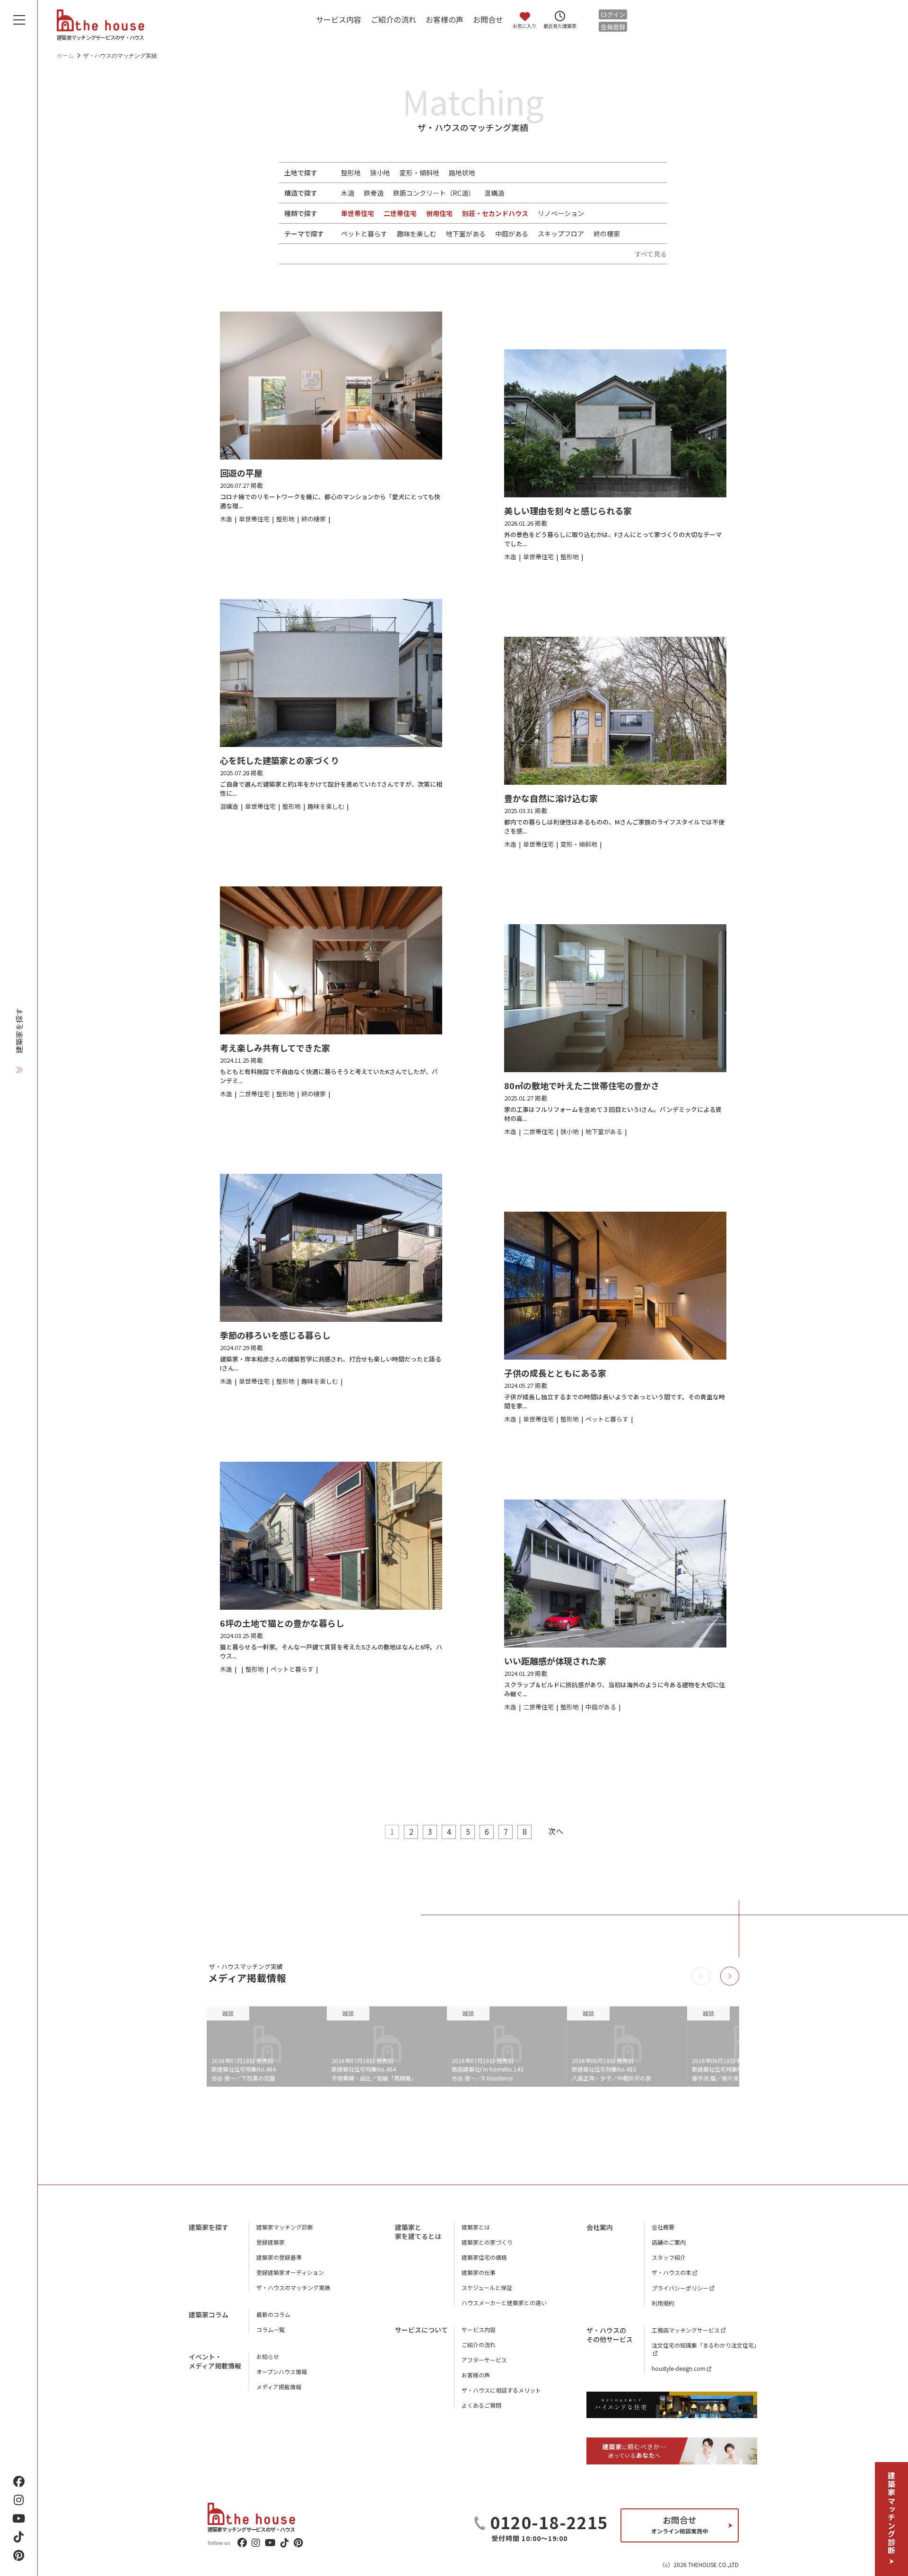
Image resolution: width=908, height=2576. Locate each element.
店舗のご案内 (669, 2242)
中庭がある (512, 234)
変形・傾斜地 (419, 173)
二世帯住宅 (400, 213)
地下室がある (466, 234)
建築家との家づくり (487, 2242)
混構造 (494, 193)
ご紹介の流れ (393, 19)
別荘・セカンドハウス (495, 213)
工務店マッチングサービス (686, 2330)
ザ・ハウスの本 (672, 2272)
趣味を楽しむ (417, 234)
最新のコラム (273, 2314)
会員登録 (613, 27)
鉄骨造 (374, 193)
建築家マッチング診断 (891, 2513)
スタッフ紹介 (669, 2257)
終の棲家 (607, 234)
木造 (348, 193)
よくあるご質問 (481, 2405)
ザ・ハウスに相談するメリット (501, 2390)
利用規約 (663, 2303)
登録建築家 (271, 2242)
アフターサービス (484, 2360)
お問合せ (488, 19)
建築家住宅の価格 (484, 2257)
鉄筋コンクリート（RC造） (434, 193)
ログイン (613, 14)
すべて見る (651, 254)
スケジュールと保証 (487, 2287)
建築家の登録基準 (279, 2257)
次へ (556, 1831)
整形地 (351, 173)
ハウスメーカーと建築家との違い (504, 2303)
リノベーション (561, 213)
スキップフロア (561, 234)
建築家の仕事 (479, 2272)
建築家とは (476, 2227)
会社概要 (663, 2227)
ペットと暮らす (364, 234)
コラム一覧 (271, 2329)
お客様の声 (445, 19)
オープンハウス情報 (282, 2372)
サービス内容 (339, 19)
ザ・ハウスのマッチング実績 (293, 2287)
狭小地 (380, 173)
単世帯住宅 (358, 213)
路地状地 (462, 173)
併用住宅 (439, 213)
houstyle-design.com (679, 2368)
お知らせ (268, 2356)
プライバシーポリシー (680, 2288)
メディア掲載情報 (279, 2387)
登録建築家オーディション (290, 2272)
